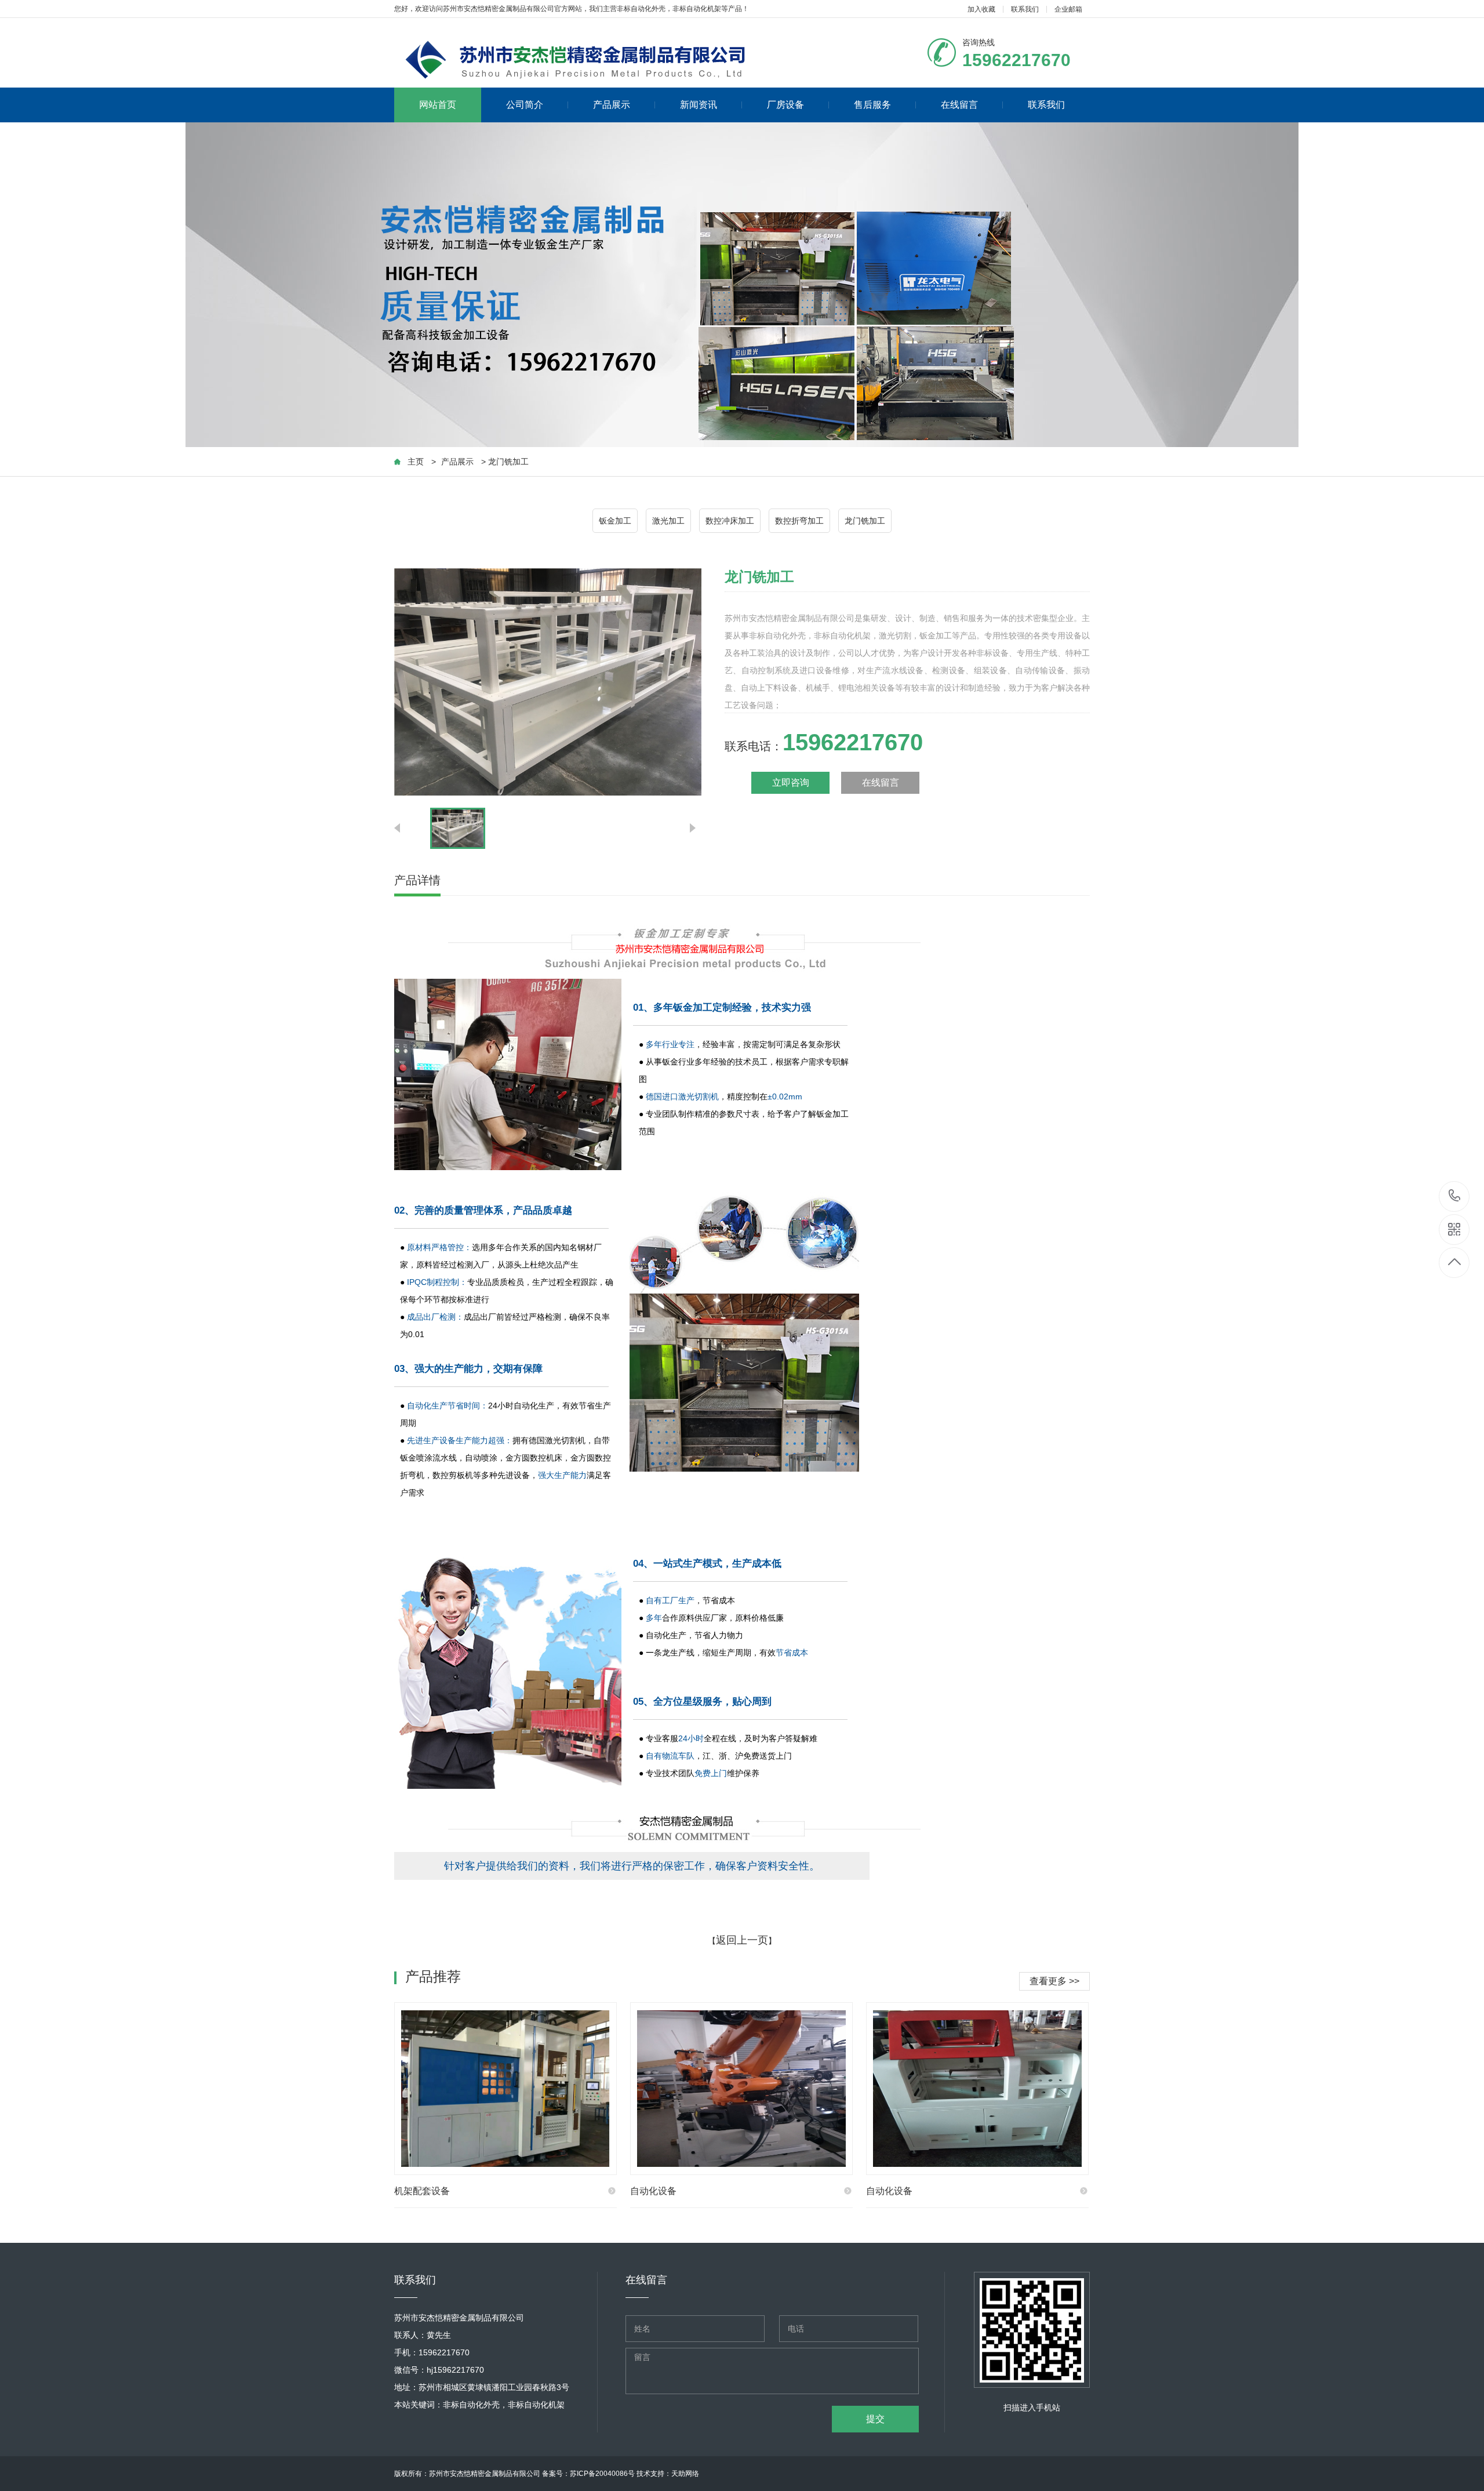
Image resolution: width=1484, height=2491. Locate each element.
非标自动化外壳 (641, 9)
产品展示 (612, 105)
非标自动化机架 (697, 9)
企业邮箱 (1068, 9)
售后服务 (872, 105)
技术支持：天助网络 (668, 2474)
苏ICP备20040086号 (602, 2474)
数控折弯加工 (799, 521)
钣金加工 (615, 521)
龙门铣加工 (865, 521)
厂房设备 (785, 105)
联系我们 (1025, 9)
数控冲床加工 (730, 521)
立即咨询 (791, 782)
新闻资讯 (699, 105)
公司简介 (525, 105)
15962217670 (1455, 1197)
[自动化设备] (741, 2089)
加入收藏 (981, 9)
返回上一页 (742, 1940)
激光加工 (668, 521)
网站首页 (438, 105)
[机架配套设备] (505, 2089)
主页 (416, 462)
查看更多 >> (1054, 1981)
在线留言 (959, 105)
